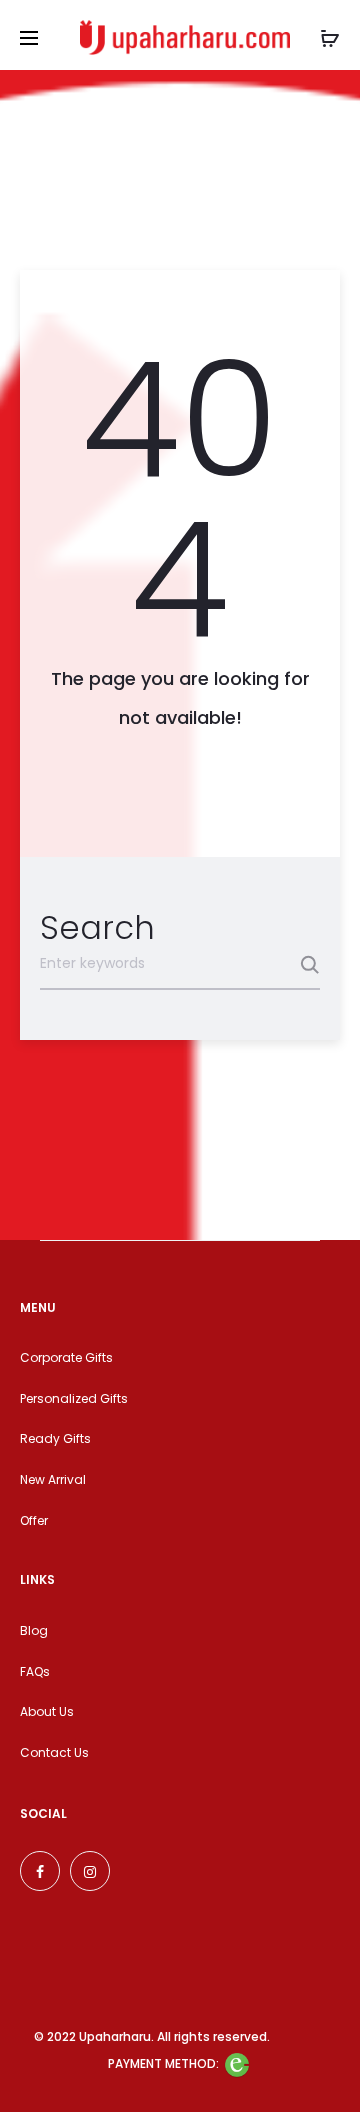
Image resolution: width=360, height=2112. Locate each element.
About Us (47, 1711)
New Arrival (53, 1479)
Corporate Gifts (66, 1357)
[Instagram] (90, 1871)
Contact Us (54, 1752)
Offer (34, 1520)
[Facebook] (40, 1871)
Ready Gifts (55, 1438)
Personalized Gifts (74, 1398)
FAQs (35, 1671)
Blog (34, 1630)
